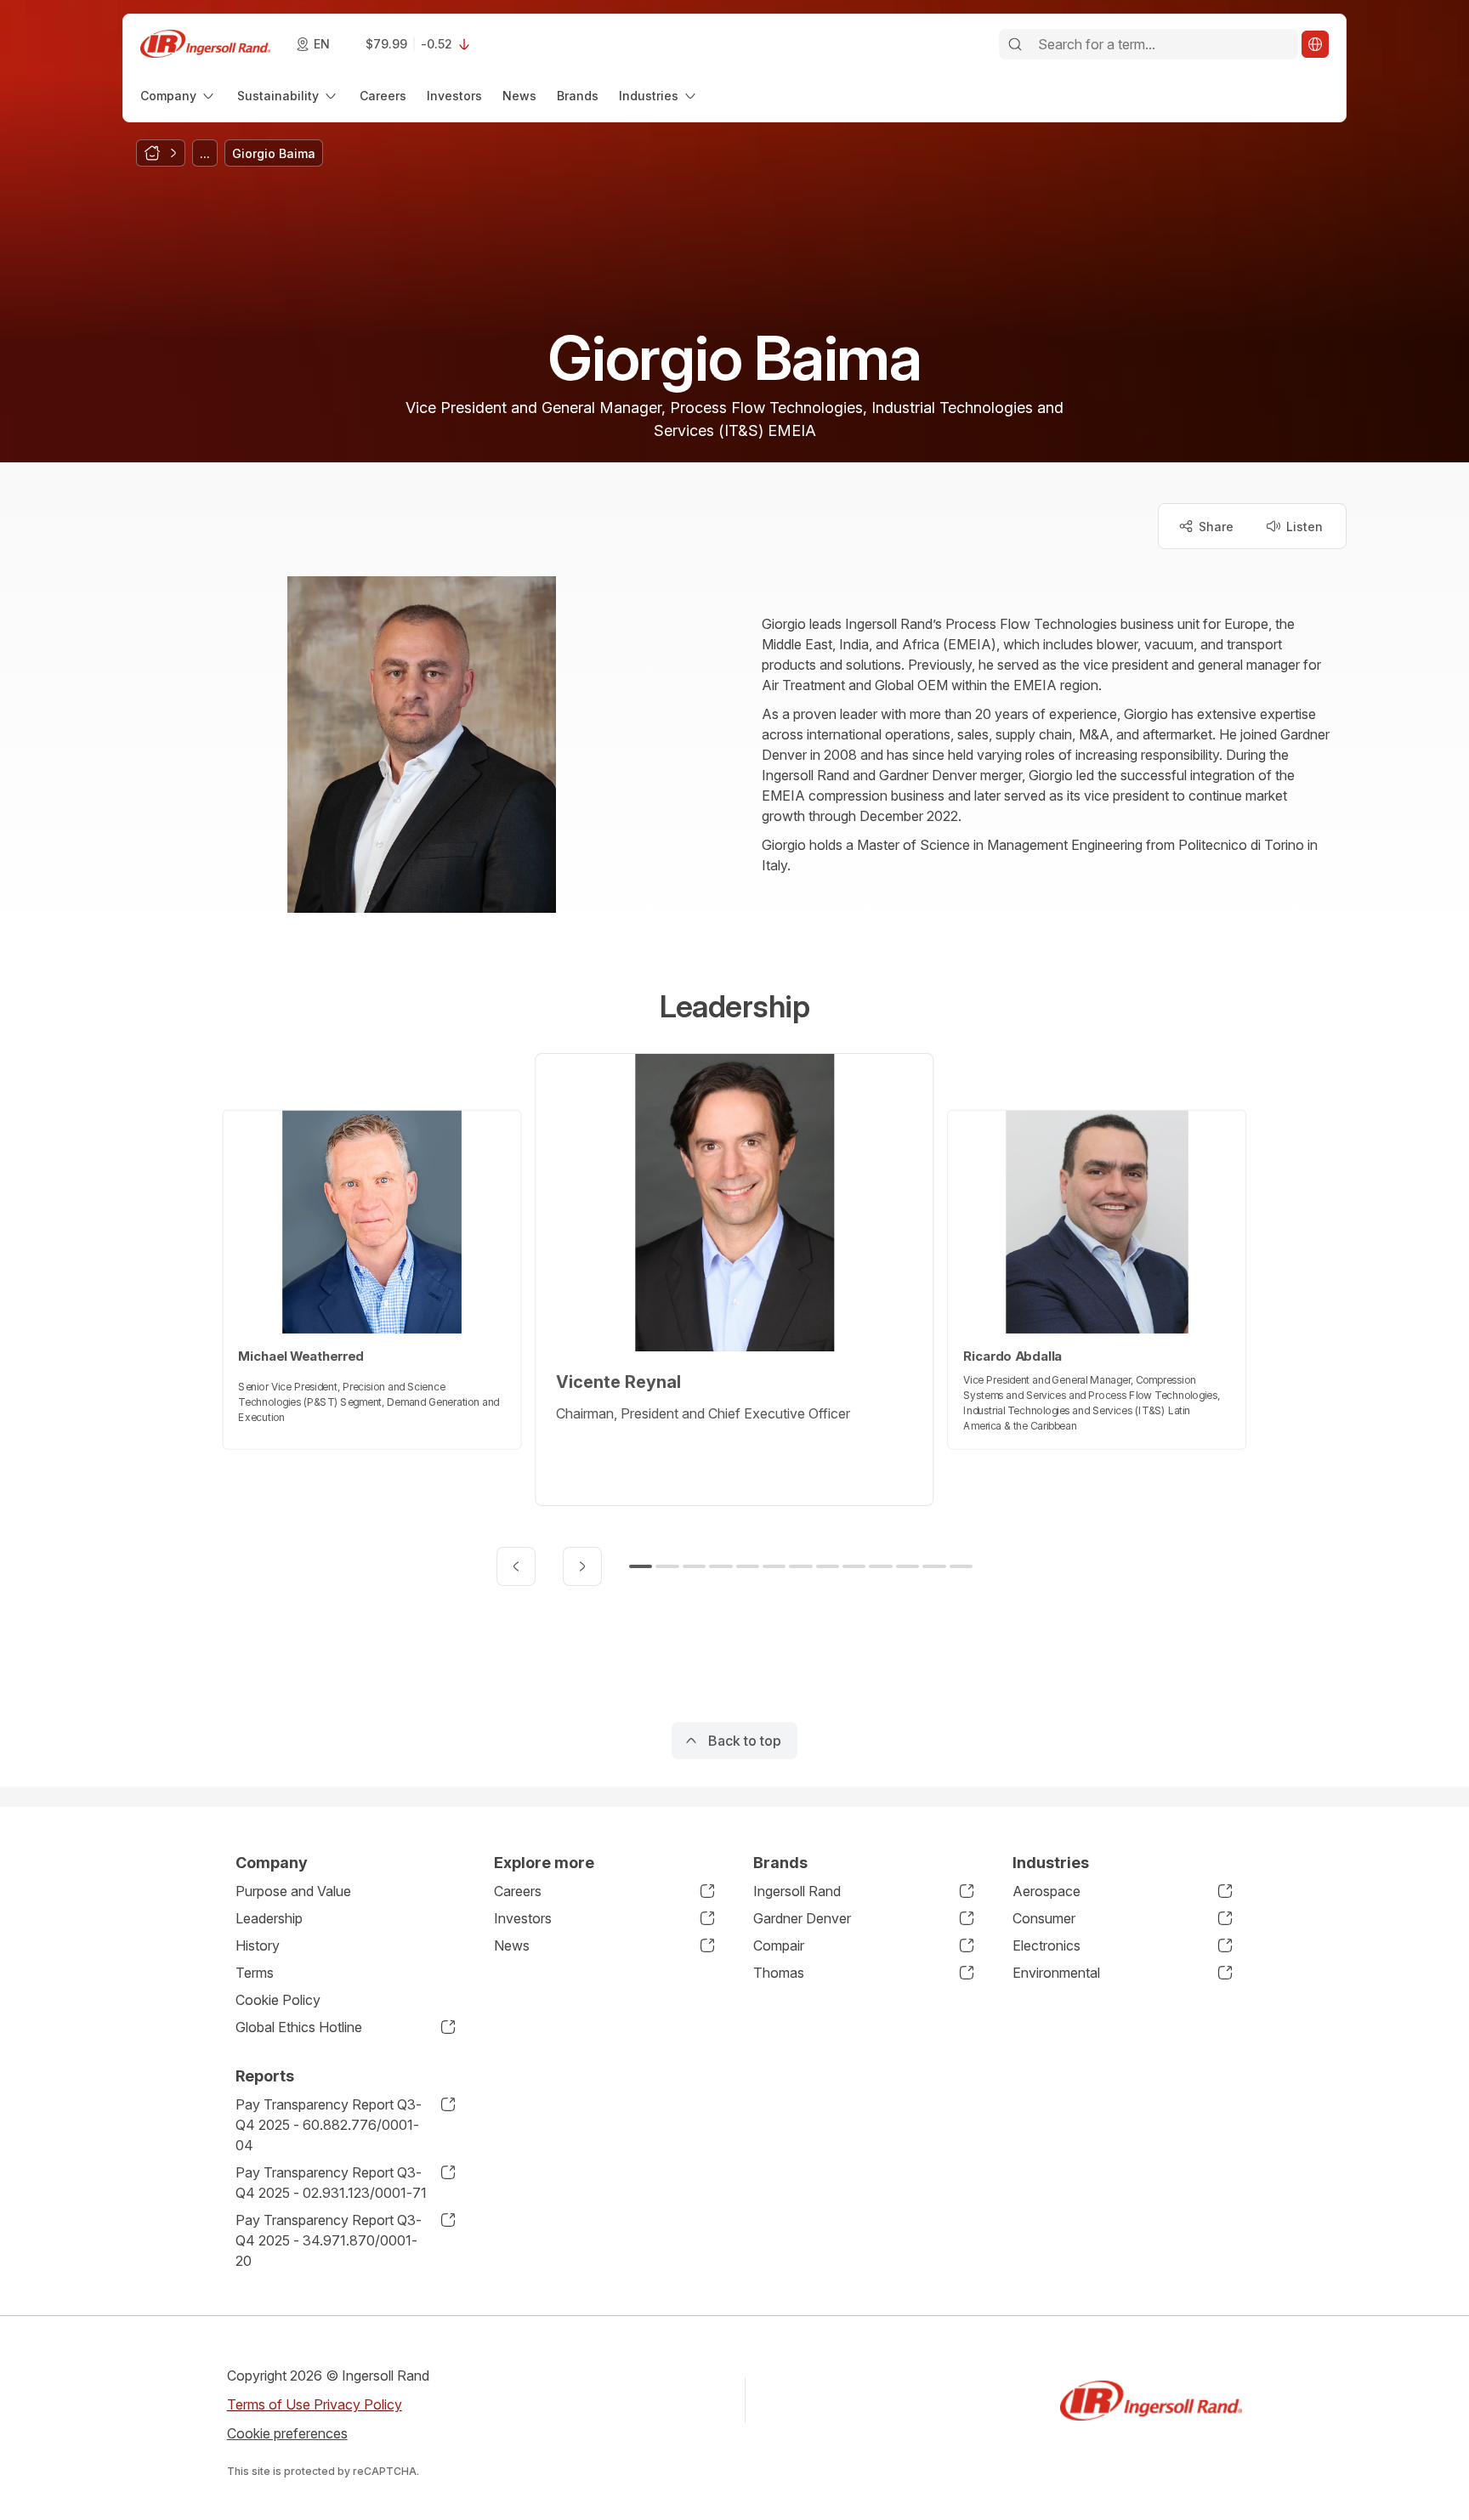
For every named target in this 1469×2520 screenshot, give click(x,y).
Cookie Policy (278, 2000)
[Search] (1015, 44)
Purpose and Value (293, 1891)
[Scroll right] (582, 1566)
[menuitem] (179, 96)
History (258, 1945)
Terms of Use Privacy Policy (315, 2404)
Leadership (269, 1918)
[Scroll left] (516, 1566)
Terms (255, 1973)
